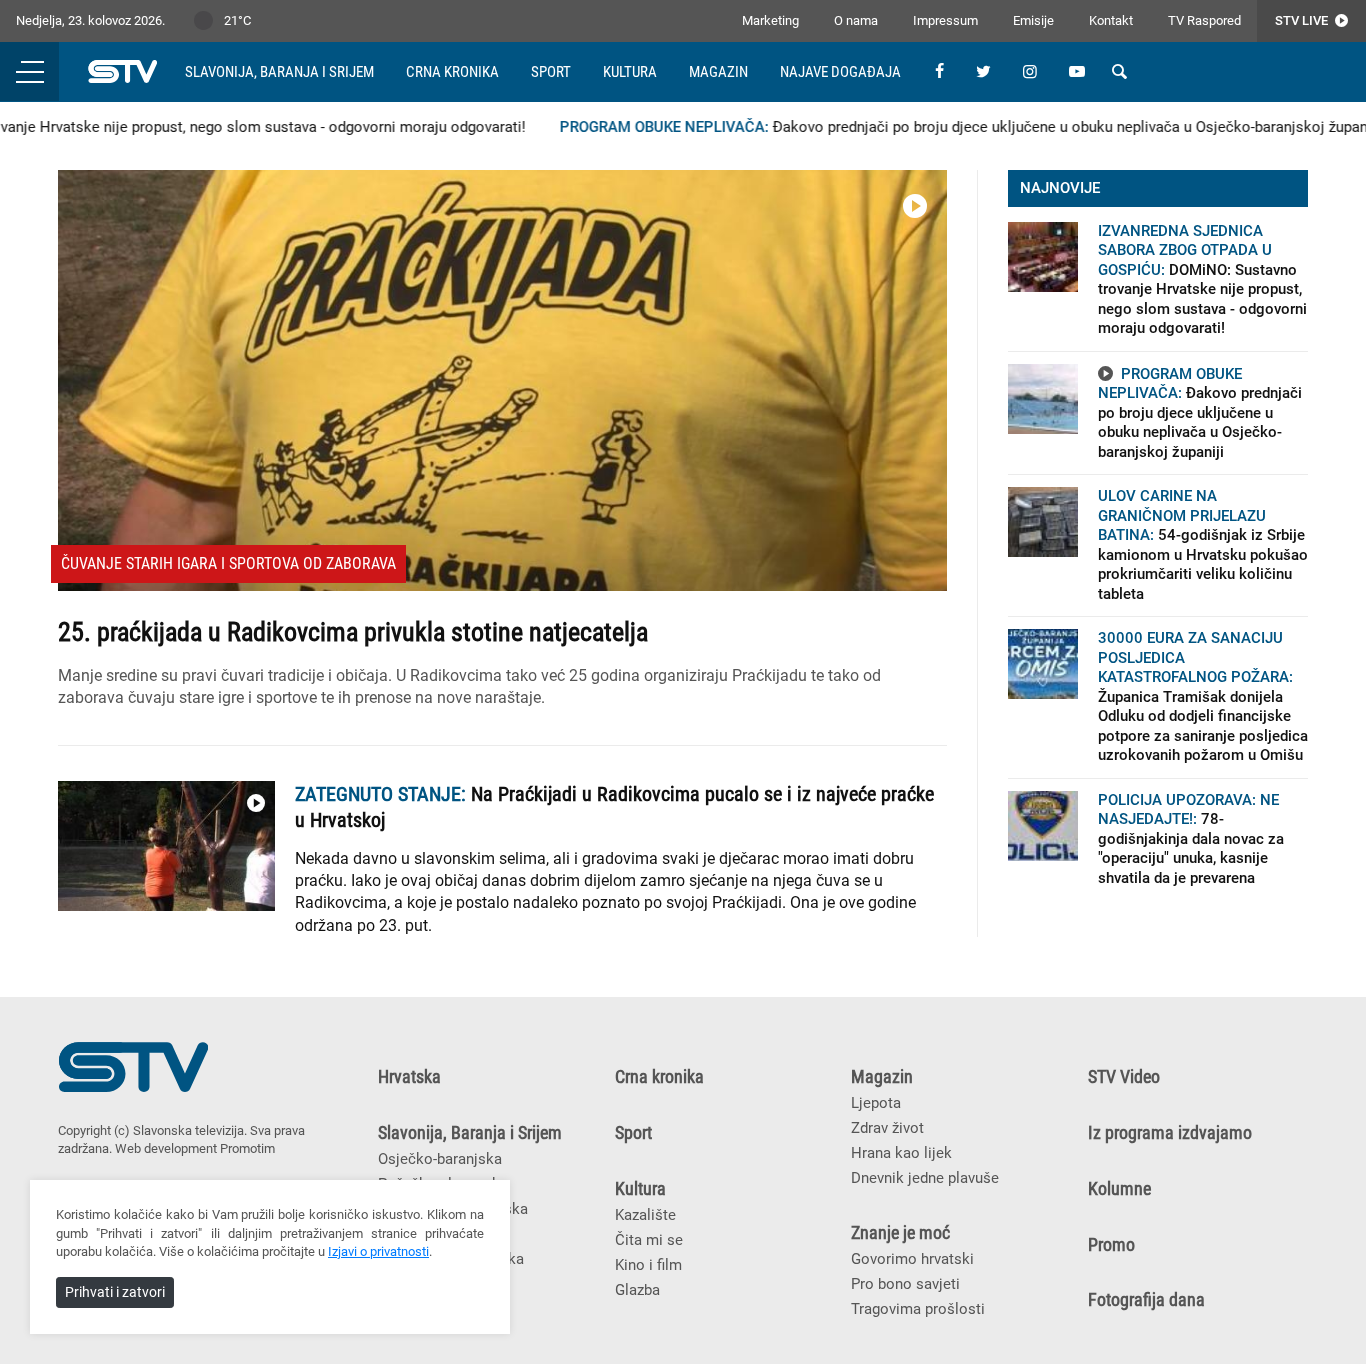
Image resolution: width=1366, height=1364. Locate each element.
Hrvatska (409, 1077)
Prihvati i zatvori (115, 1292)
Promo (1111, 1245)
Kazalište (645, 1215)
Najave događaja (840, 72)
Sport (551, 72)
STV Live (1303, 20)
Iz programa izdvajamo (1170, 1133)
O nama (856, 20)
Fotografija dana (1146, 1300)
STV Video (1124, 1077)
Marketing (770, 20)
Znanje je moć (900, 1233)
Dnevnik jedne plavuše (925, 1178)
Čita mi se (649, 1240)
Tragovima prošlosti (918, 1309)
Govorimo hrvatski (912, 1259)
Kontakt (1111, 20)
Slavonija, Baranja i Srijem (279, 72)
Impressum (945, 20)
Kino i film (648, 1265)
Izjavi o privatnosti (378, 1251)
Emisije (1033, 20)
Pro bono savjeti (905, 1284)
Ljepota (876, 1103)
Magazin (718, 72)
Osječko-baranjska (440, 1159)
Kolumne (1119, 1189)
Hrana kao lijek (901, 1153)
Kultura (630, 72)
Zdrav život (887, 1128)
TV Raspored (1204, 20)
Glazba (637, 1290)
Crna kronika (452, 72)
